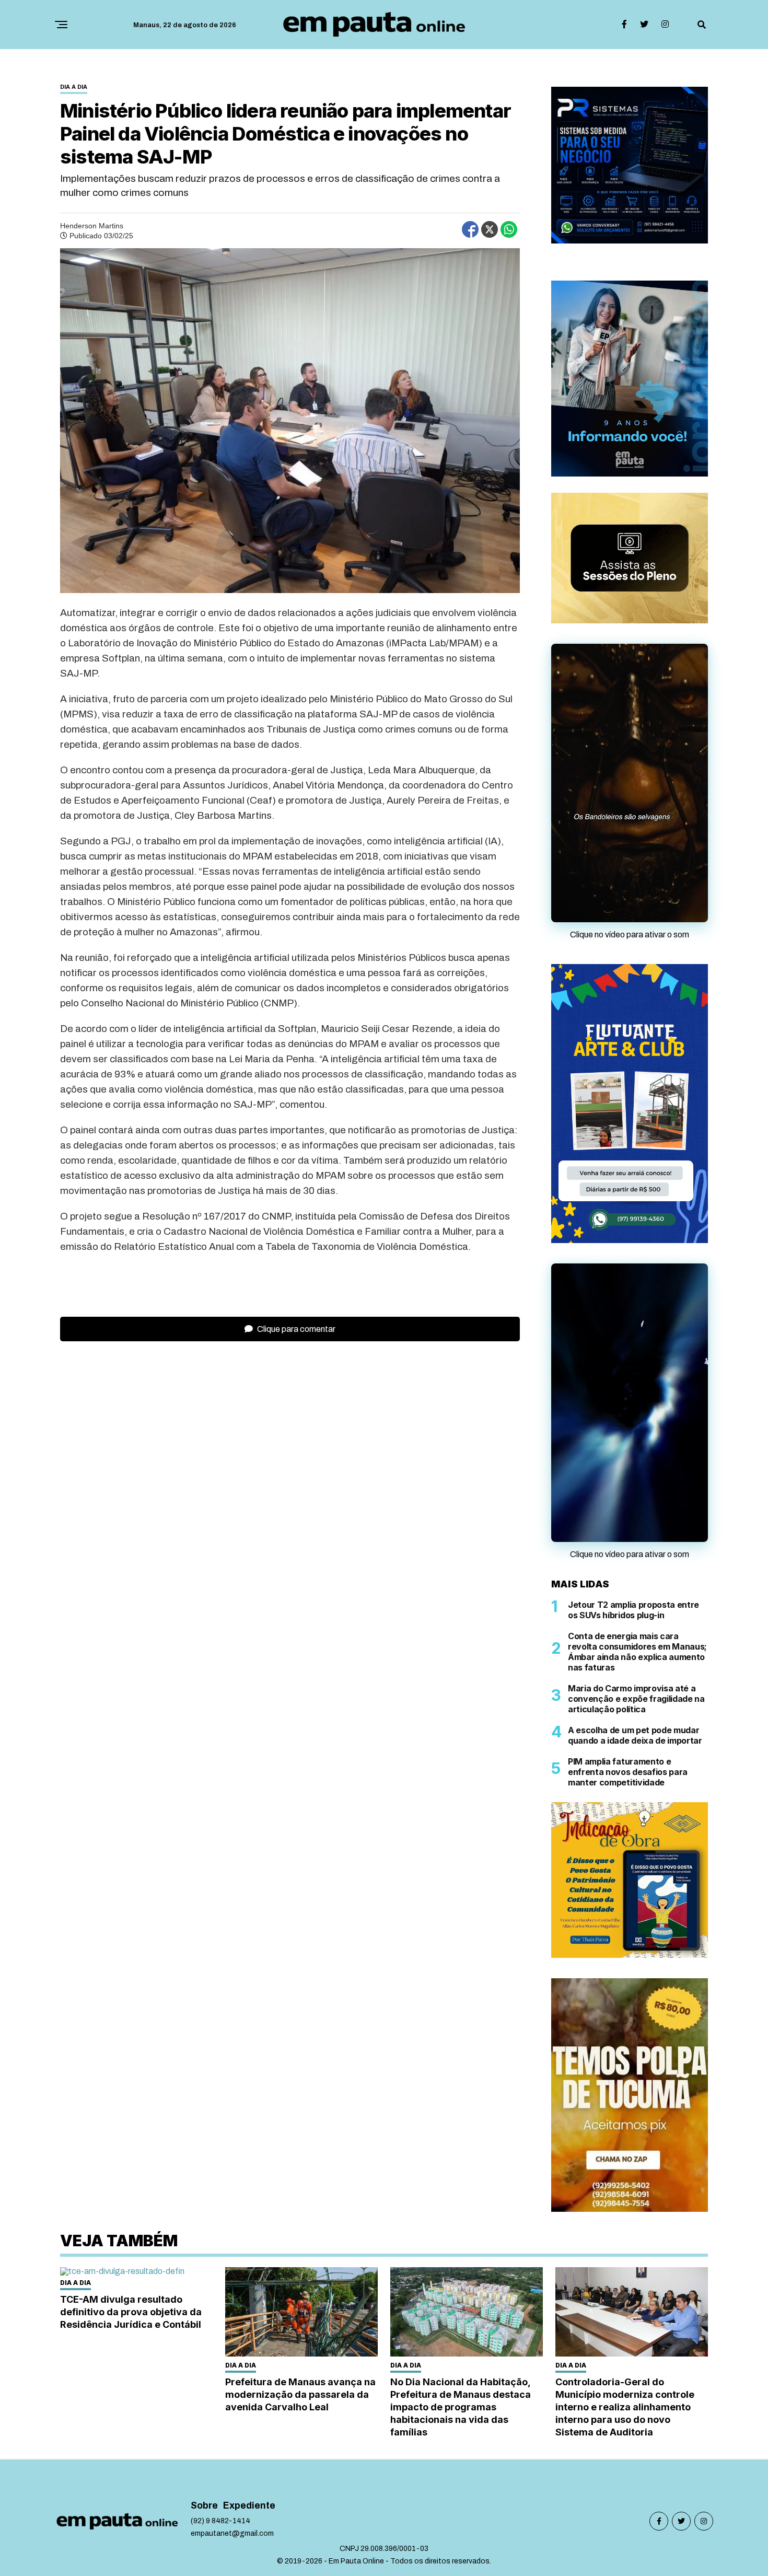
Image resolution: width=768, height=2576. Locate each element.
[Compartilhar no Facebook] (470, 229)
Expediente (249, 2410)
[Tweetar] (490, 229)
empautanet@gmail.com (232, 2438)
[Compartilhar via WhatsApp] (509, 229)
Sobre (204, 2410)
